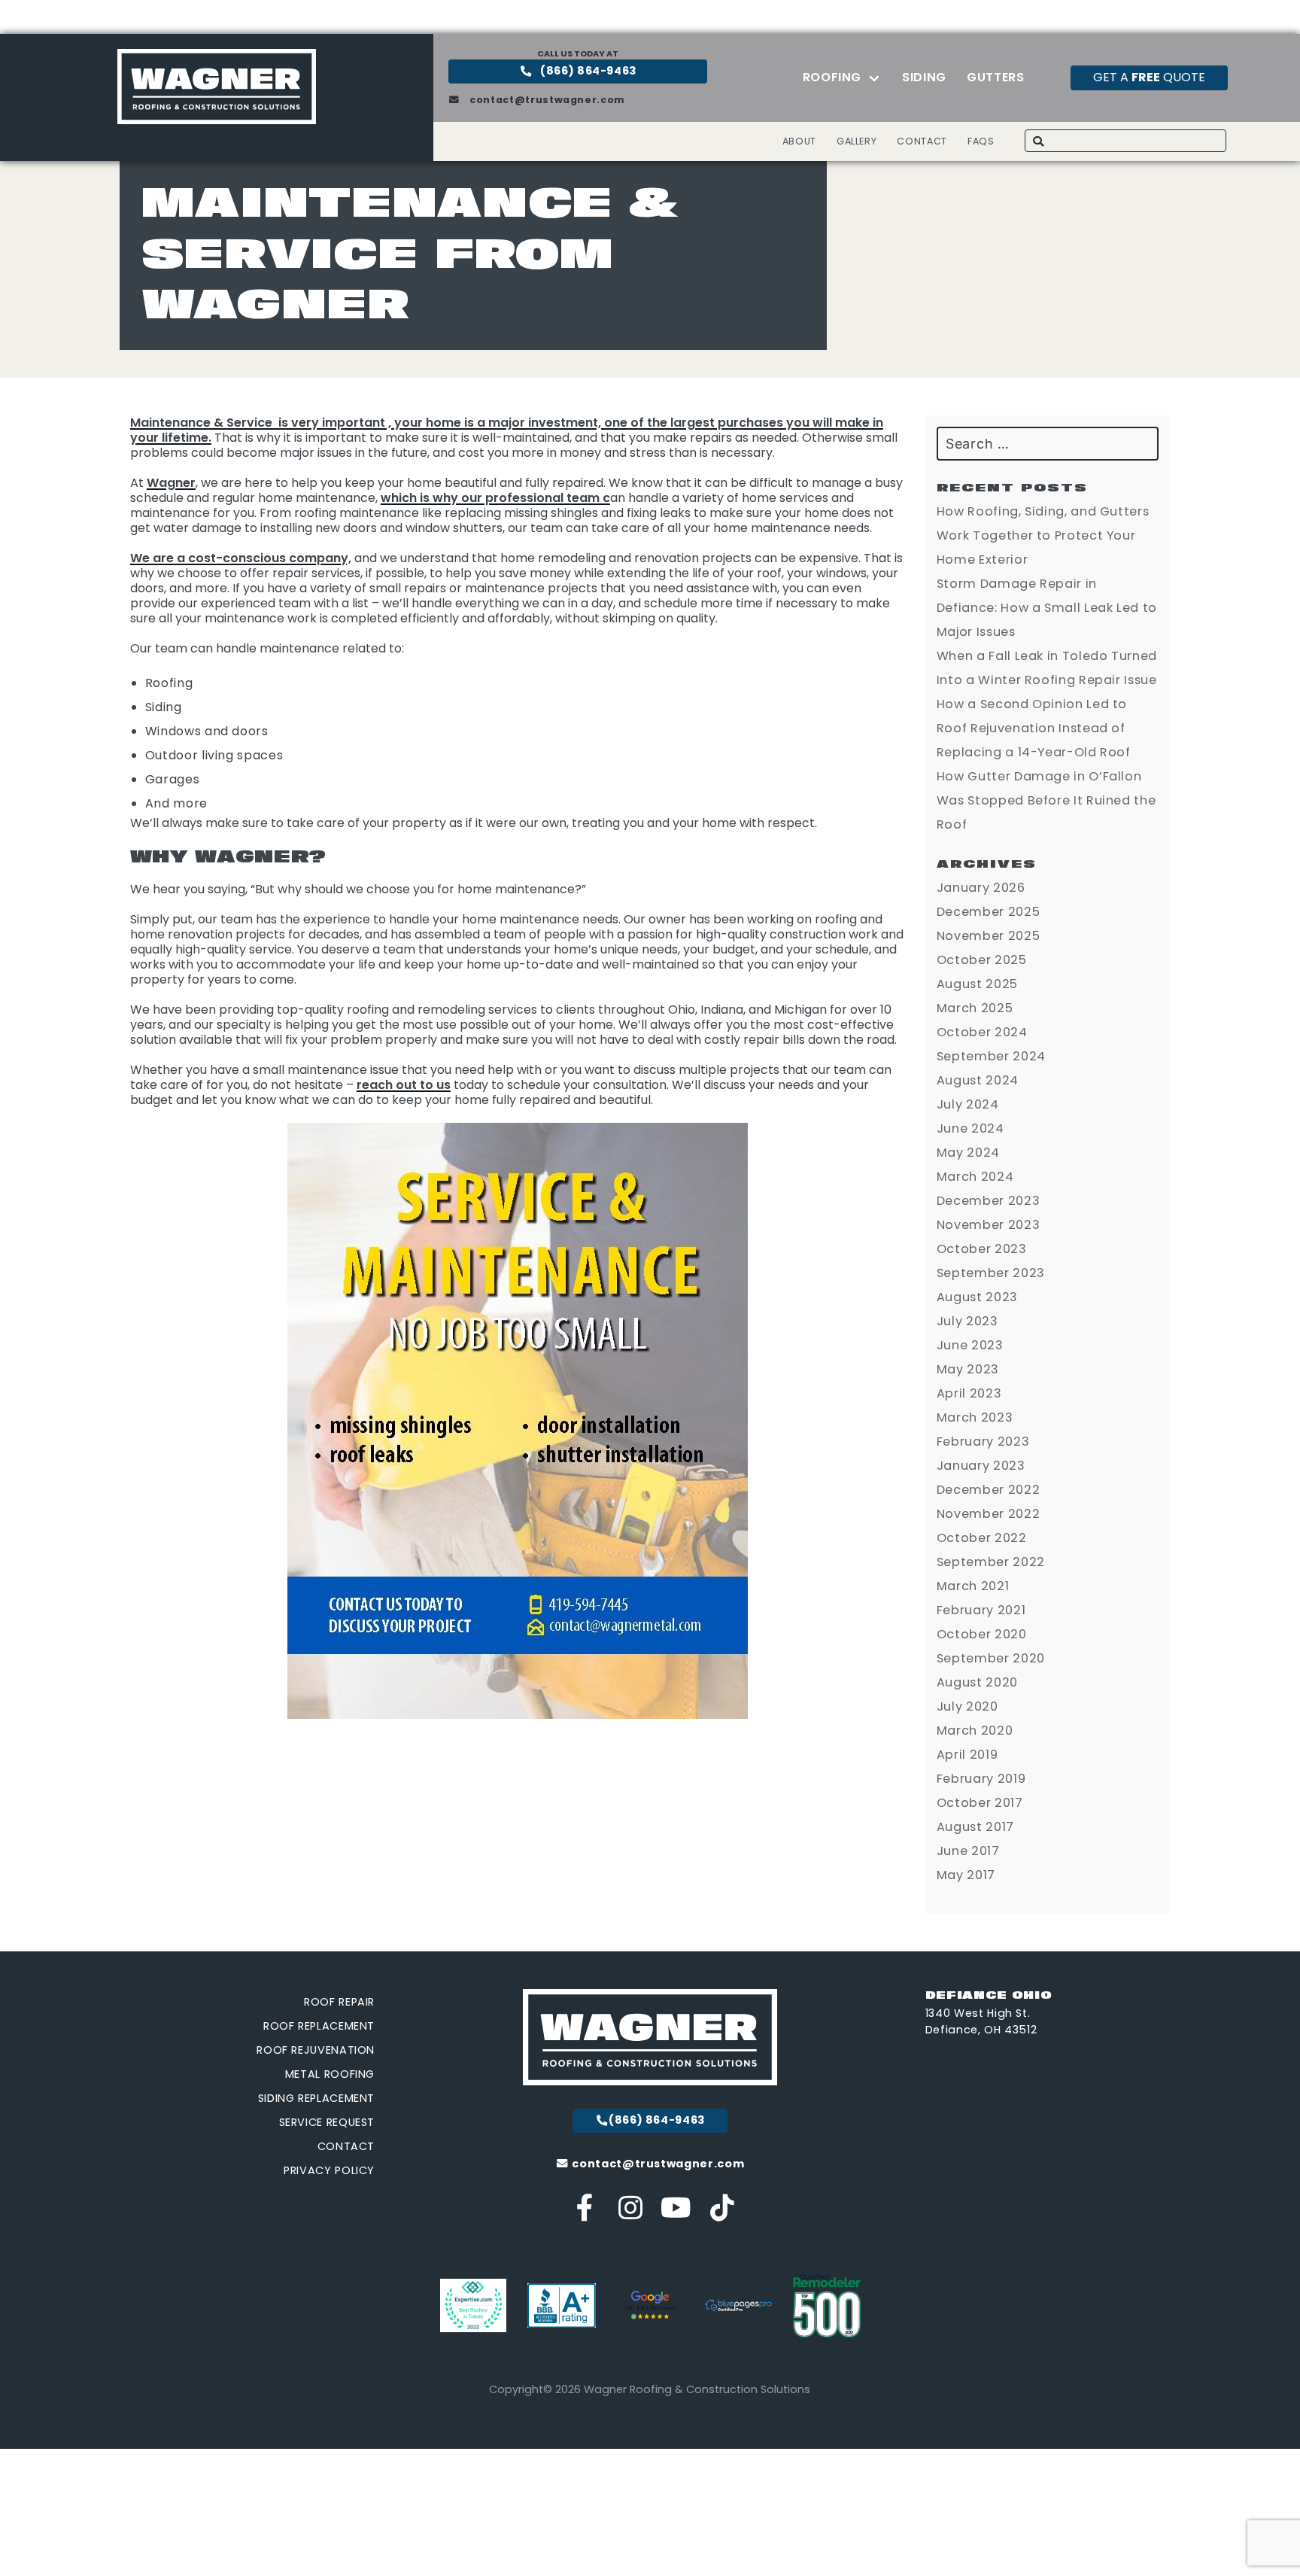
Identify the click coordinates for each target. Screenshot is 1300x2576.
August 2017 (975, 1827)
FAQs (981, 141)
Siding (924, 77)
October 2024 (982, 1032)
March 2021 (973, 1586)
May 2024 (968, 1153)
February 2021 (981, 1610)
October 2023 (982, 1249)
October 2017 (980, 1803)
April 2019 (967, 1755)
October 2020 (982, 1634)
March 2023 (975, 1417)
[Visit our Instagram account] (631, 2214)
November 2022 (988, 1514)
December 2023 (988, 1201)
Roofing (832, 77)
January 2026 (981, 888)
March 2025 (975, 1008)
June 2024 (970, 1128)
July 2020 (967, 1706)
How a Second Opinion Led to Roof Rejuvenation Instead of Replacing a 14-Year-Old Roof (1034, 728)
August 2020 (977, 1682)
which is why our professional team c (495, 498)
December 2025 (988, 912)
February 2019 (981, 1779)
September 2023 (991, 1273)
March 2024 (975, 1177)
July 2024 (968, 1104)
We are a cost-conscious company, (241, 558)
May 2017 (966, 1875)
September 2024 (991, 1056)
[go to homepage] (217, 120)
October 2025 (982, 960)
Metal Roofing (330, 2074)
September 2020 (991, 1658)
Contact (922, 141)
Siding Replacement (317, 2098)
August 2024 (978, 1080)
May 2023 (968, 1369)
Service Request (327, 2122)
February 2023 (983, 1442)
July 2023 (967, 1321)
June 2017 (968, 1851)
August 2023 (977, 1297)
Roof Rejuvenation (316, 2050)
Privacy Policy (329, 2170)
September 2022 (991, 1562)
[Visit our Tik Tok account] (722, 2214)
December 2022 (988, 1490)
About (799, 141)
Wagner (171, 483)
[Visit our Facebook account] (586, 2214)
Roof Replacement (319, 2026)
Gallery (857, 141)
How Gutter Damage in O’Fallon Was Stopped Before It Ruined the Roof (1046, 800)
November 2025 (988, 936)
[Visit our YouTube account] (677, 2214)
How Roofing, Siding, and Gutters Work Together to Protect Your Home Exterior (1043, 535)
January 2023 (981, 1466)
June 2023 (970, 1345)
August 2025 (977, 984)
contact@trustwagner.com (546, 100)
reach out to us (404, 1085)
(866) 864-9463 (588, 71)
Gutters (995, 77)
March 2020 (975, 1731)
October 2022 (982, 1538)
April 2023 (969, 1393)
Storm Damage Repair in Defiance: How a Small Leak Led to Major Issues (1047, 608)
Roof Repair (339, 2002)
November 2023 (988, 1225)
